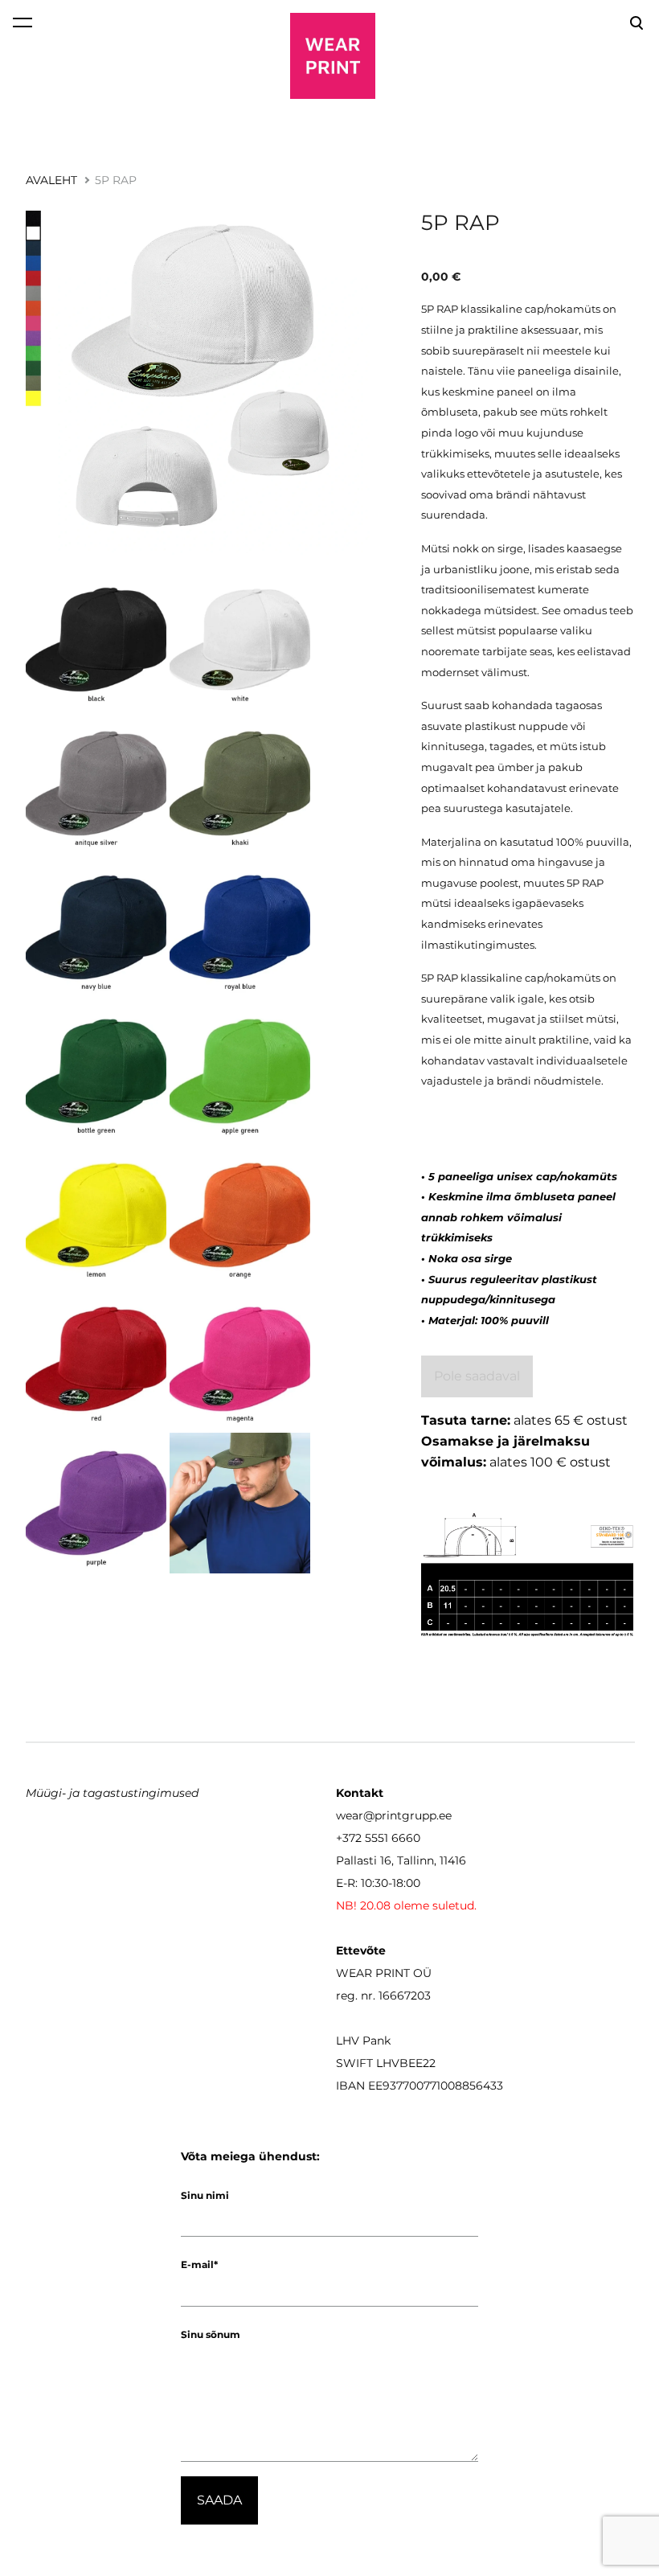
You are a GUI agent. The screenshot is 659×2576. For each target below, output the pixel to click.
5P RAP (116, 180)
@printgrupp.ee (407, 1815)
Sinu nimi (205, 2195)
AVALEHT (51, 180)
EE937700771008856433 (436, 2086)
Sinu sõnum (211, 2334)
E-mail (197, 2264)
